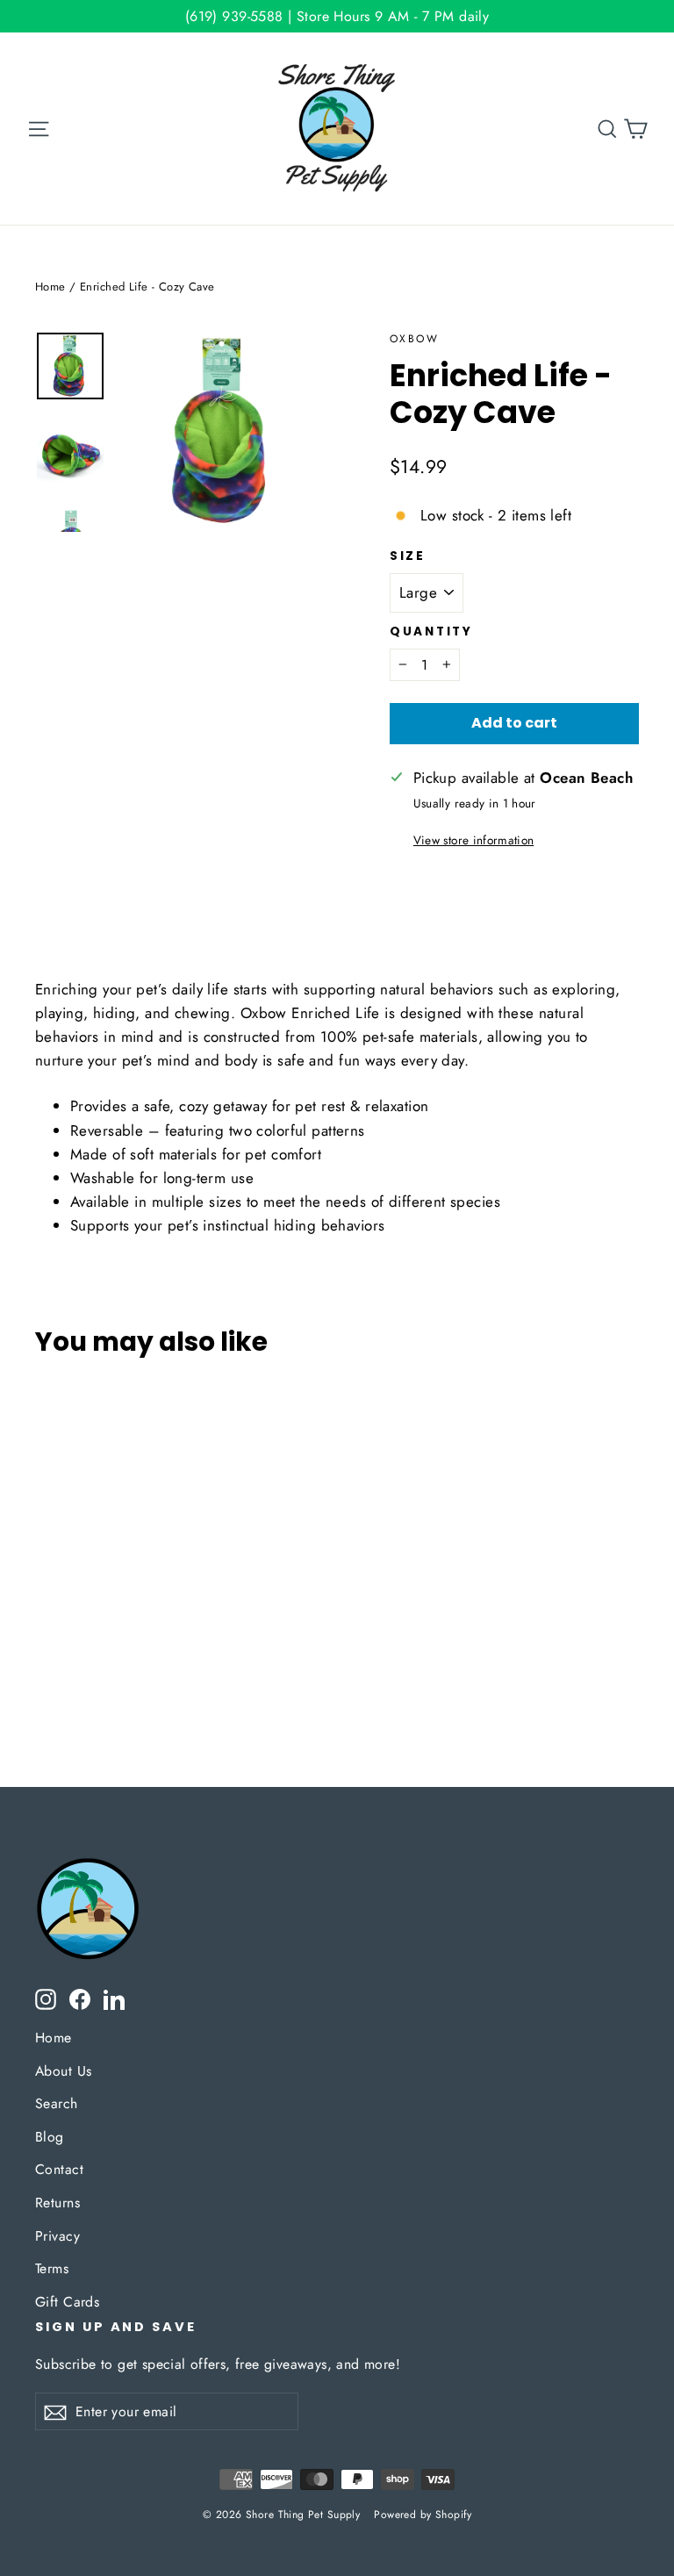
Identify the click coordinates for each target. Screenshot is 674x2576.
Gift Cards (67, 2302)
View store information (473, 840)
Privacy (57, 2236)
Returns (57, 2203)
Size (408, 556)
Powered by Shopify (423, 2515)
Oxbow (414, 339)
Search (57, 2103)
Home (50, 287)
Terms (52, 2268)
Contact (59, 2169)
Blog (50, 2137)
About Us (63, 2071)
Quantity (431, 632)
